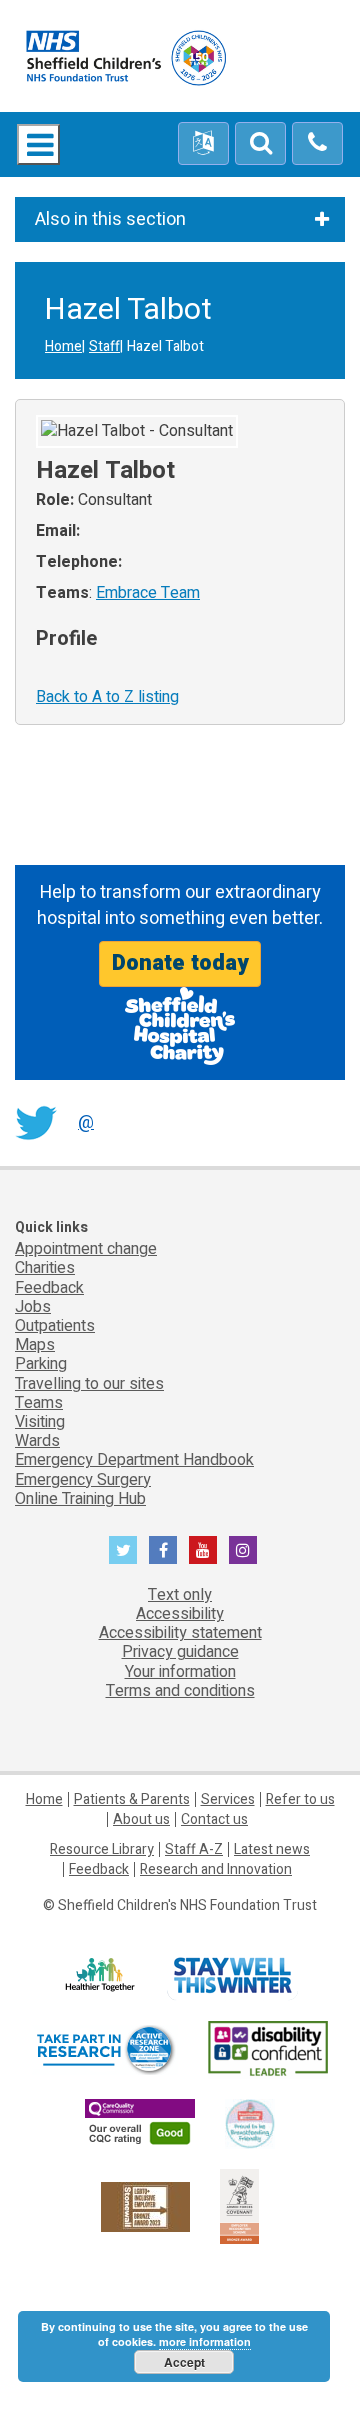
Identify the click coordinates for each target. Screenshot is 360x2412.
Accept (184, 2362)
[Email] (260, 144)
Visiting (40, 1422)
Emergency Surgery (83, 1480)
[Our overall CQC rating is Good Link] (140, 2123)
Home (63, 346)
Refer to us (300, 1799)
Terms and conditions (180, 1691)
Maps (35, 1345)
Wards (37, 1441)
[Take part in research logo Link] (105, 2049)
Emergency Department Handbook (134, 1460)
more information (205, 2341)
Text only (180, 1595)
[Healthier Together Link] (99, 1975)
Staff (104, 346)
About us (141, 1819)
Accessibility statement (180, 1633)
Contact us (214, 1819)
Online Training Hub (80, 1499)
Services (228, 1799)
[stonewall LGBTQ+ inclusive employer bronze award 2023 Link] (145, 2205)
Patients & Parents (132, 1799)
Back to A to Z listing (107, 697)
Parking (41, 1364)
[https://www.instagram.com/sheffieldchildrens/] (243, 1550)
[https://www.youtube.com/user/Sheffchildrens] (203, 1550)
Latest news (272, 1849)
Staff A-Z (194, 1849)
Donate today (180, 963)
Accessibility (180, 1614)
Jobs (33, 1307)
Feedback (49, 1288)
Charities (45, 1268)
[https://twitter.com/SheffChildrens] (123, 1550)
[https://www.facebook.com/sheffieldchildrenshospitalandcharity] (163, 1550)
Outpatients (55, 1326)
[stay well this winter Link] (232, 1975)
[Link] (250, 2123)
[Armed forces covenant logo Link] (239, 2205)
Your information (180, 1672)
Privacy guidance (180, 1652)
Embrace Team (148, 593)
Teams (39, 1403)
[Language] (203, 144)
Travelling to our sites (89, 1384)
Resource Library (102, 1849)
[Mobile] (317, 144)
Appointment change (86, 1249)
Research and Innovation (216, 1869)
